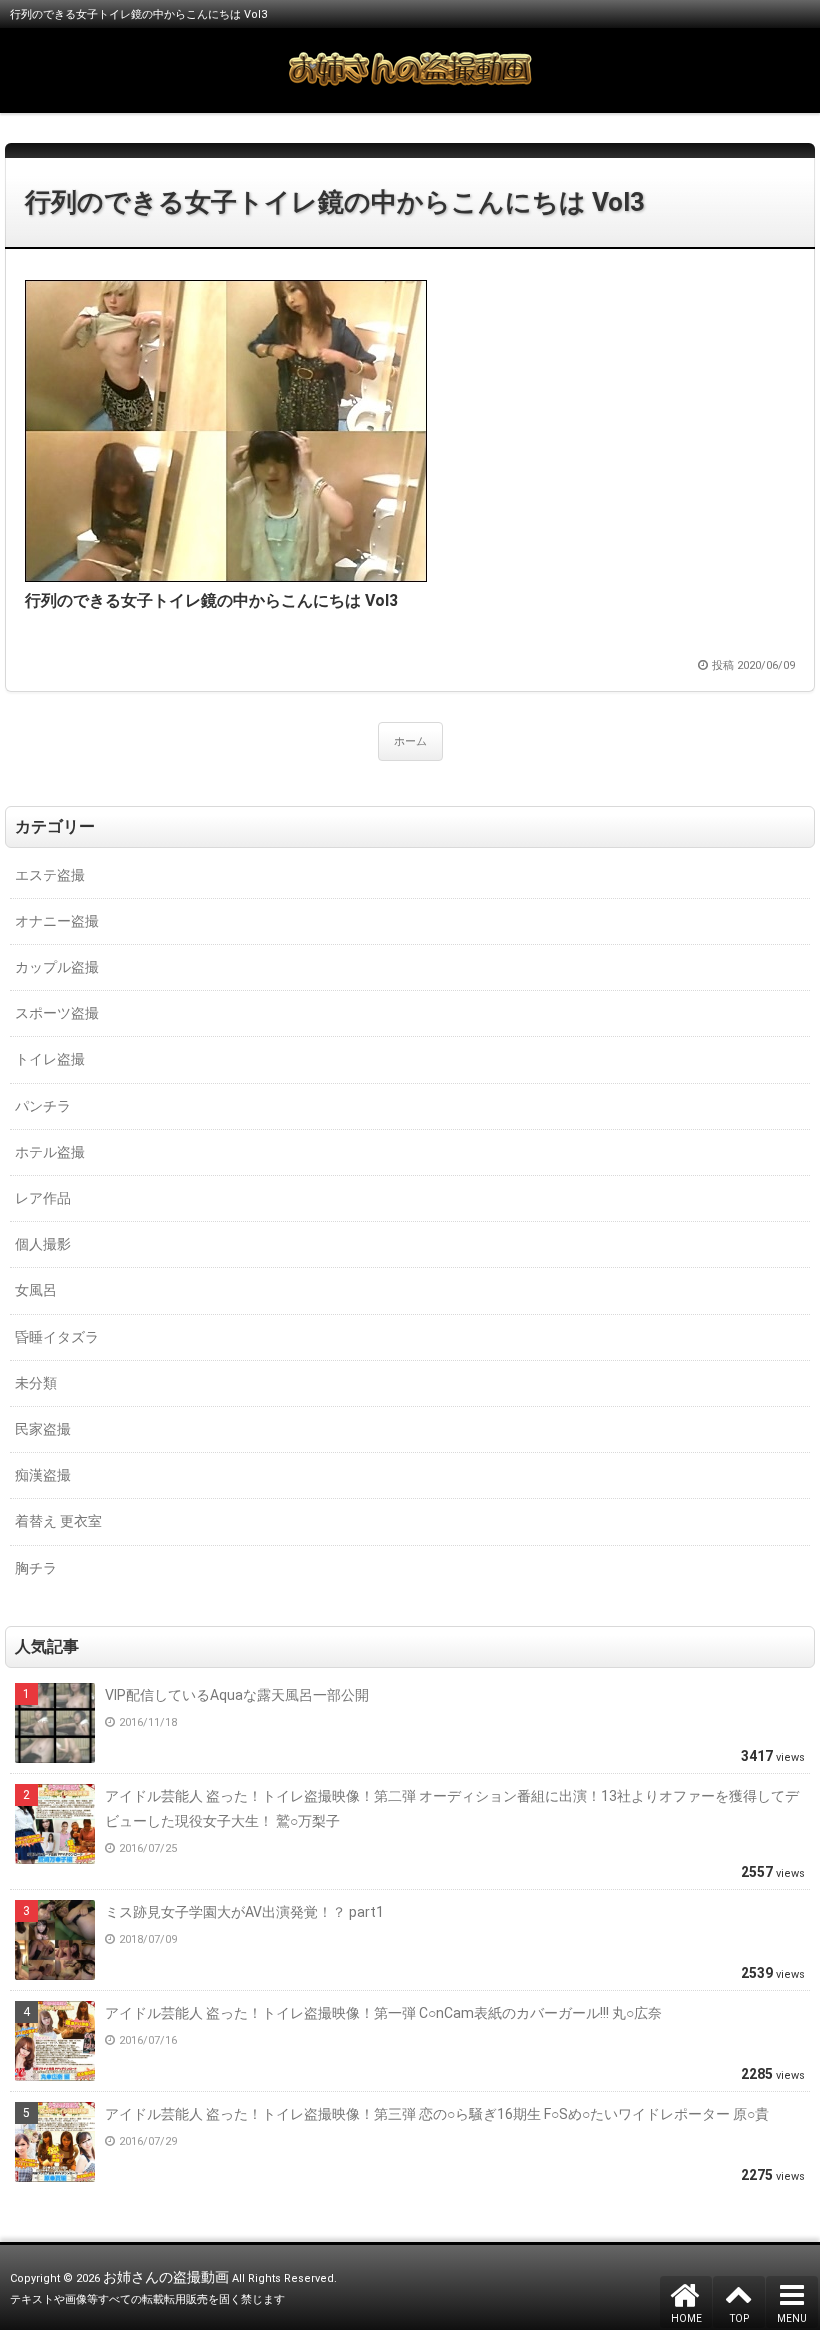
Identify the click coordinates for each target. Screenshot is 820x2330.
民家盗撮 (43, 1429)
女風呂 (36, 1290)
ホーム (410, 741)
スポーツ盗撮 (57, 1013)
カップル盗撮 (57, 967)
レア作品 (43, 1198)
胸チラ (36, 1568)
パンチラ (43, 1106)
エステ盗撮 (50, 875)
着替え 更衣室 (58, 1521)
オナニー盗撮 (57, 921)
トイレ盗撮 (50, 1059)
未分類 (36, 1383)
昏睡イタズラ (57, 1337)
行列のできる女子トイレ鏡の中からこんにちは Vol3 (335, 202)
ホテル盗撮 (50, 1152)
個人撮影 (43, 1244)
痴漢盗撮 (43, 1475)
